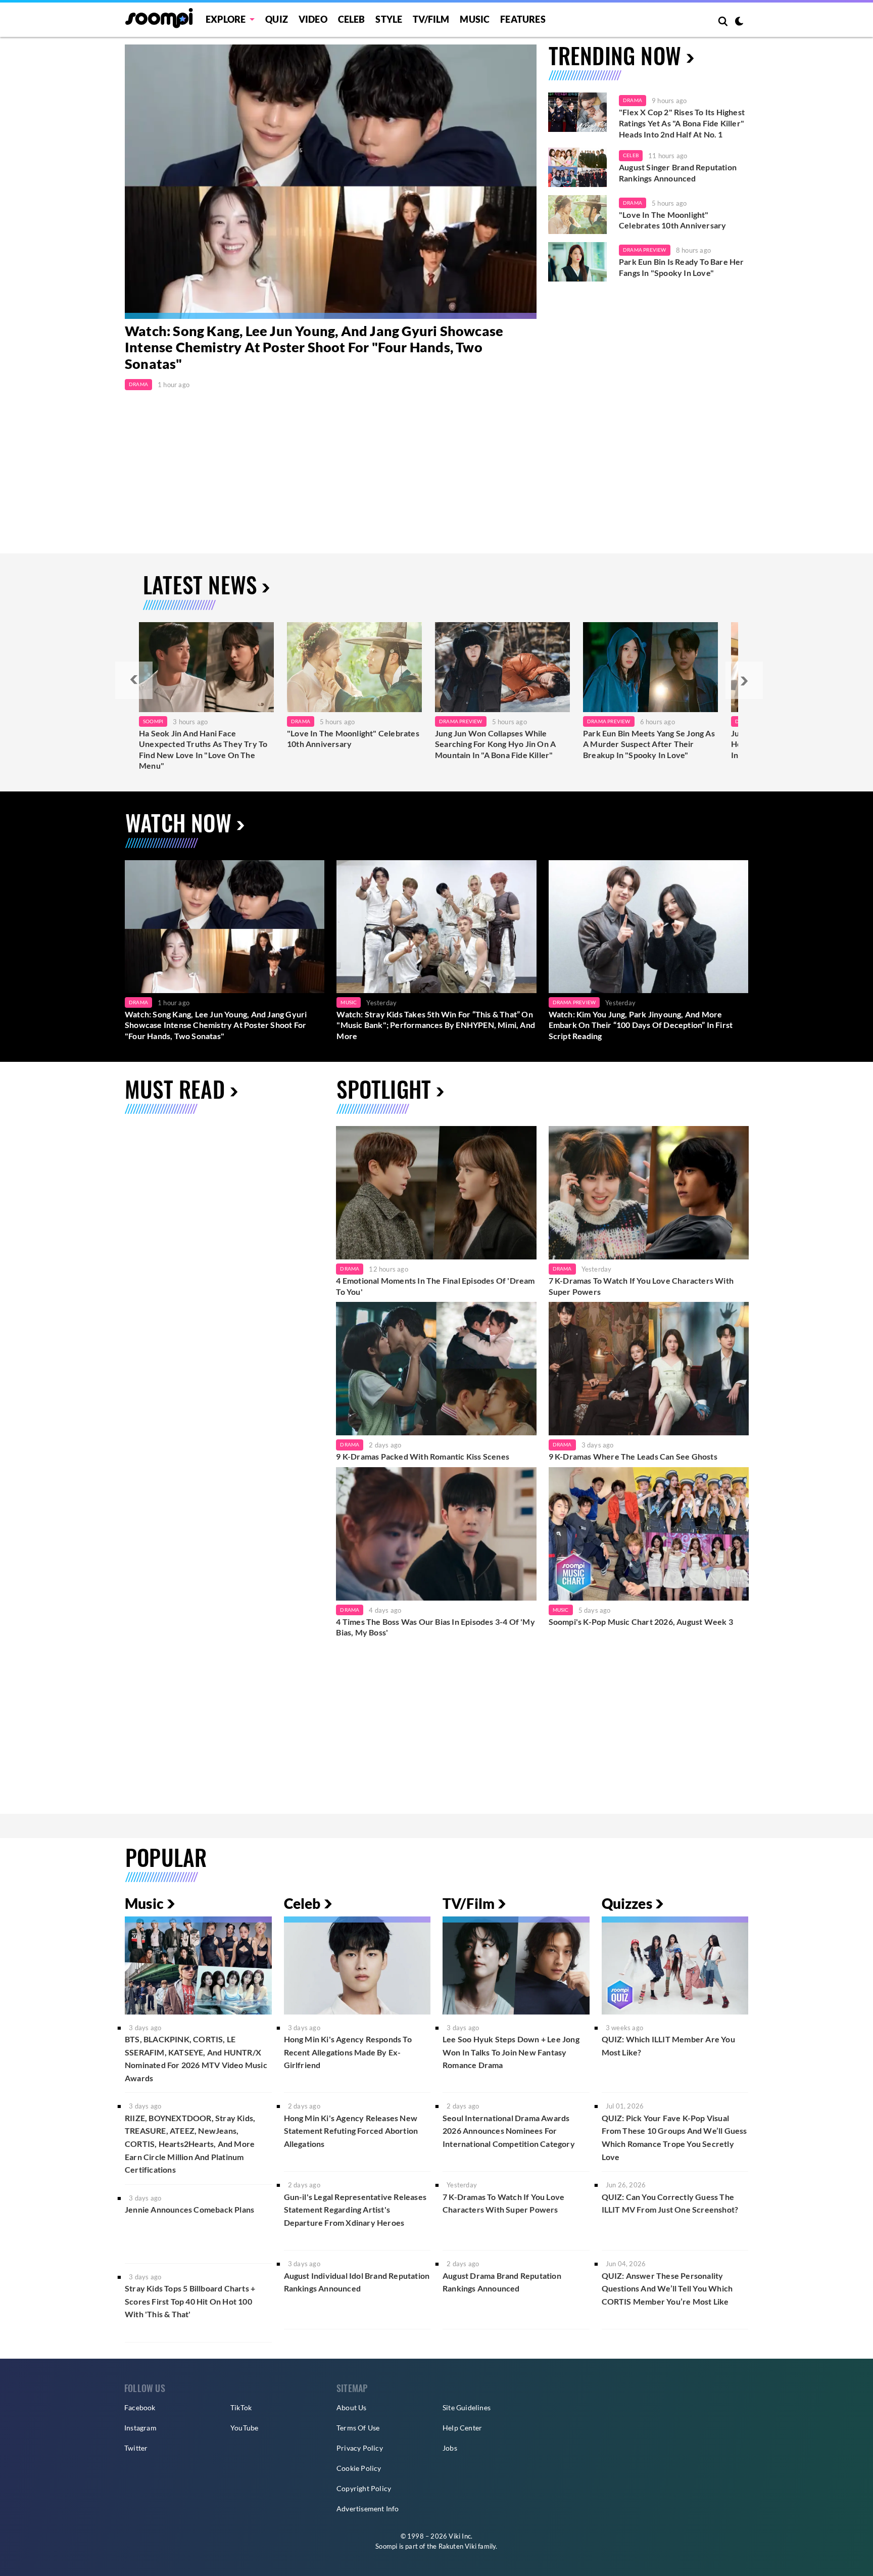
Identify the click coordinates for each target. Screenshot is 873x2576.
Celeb (352, 19)
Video (313, 19)
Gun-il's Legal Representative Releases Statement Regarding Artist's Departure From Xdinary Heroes (355, 2210)
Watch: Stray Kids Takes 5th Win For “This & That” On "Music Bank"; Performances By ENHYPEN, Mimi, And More (436, 1025)
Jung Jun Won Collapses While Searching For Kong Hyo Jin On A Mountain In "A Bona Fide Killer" (495, 744)
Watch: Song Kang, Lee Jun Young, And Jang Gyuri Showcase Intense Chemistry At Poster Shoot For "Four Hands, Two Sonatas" (314, 347)
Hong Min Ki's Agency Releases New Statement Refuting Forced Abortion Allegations (351, 2131)
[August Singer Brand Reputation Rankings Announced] (577, 167)
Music (475, 19)
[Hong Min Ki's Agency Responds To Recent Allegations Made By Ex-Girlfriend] (357, 1965)
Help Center (462, 2428)
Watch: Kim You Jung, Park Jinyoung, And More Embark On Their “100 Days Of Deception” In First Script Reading (641, 1025)
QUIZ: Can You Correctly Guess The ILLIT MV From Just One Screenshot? (670, 2203)
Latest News (200, 584)
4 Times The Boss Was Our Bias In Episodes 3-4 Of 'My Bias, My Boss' (435, 1627)
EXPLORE (226, 19)
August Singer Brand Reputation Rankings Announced (678, 173)
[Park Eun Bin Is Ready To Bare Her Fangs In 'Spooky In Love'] (577, 262)
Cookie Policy (359, 2468)
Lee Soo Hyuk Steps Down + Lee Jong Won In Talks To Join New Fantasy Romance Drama (511, 2052)
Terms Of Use (358, 2428)
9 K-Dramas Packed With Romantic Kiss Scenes (423, 1456)
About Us (352, 2407)
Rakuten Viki (457, 2546)
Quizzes (627, 1903)
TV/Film (469, 1903)
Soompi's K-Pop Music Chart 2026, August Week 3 (641, 1622)
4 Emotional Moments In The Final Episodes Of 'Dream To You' (435, 1286)
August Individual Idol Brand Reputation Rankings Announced (357, 2282)
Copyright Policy (364, 2488)
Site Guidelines (467, 2407)
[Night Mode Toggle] (739, 22)
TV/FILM (431, 19)
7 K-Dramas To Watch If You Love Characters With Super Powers (641, 1286)
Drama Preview (645, 250)
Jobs (450, 2448)
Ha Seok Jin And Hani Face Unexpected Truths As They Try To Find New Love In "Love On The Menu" (203, 750)
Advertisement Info (368, 2509)
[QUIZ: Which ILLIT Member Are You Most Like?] (675, 1965)
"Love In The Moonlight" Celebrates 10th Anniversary (672, 220)
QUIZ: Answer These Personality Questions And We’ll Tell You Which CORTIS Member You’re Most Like (667, 2288)
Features (523, 19)
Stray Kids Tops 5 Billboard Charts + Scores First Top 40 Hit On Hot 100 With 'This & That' (190, 2301)
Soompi (153, 721)
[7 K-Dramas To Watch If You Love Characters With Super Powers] (649, 1193)
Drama (138, 384)
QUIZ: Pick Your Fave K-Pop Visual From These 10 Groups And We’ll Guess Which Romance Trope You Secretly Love (674, 2137)
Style (389, 19)
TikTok (241, 2407)
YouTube (244, 2428)
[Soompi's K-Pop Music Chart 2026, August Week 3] (649, 1534)
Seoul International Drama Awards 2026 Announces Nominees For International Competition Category (509, 2131)
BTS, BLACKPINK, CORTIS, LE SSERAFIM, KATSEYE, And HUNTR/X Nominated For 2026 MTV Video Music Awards (196, 2058)
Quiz (277, 19)
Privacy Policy (360, 2448)
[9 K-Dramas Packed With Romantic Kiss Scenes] (436, 1369)
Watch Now (178, 823)
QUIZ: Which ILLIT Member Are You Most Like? (668, 2046)
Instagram (140, 2428)
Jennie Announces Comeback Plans (189, 2209)
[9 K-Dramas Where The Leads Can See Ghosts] (649, 1369)
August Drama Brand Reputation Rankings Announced (502, 2282)
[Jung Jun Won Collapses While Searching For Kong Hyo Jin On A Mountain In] (502, 667)
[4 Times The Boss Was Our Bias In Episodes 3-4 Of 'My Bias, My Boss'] (436, 1534)
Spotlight (384, 1089)
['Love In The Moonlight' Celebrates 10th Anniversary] (577, 215)
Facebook (140, 2407)
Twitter (136, 2448)
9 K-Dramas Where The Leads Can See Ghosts (633, 1456)
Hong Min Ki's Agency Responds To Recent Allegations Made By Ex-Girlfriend (348, 2052)
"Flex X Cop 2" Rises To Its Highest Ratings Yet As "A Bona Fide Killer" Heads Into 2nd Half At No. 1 (682, 123)
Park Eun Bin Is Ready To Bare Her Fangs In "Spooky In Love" (682, 267)
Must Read (175, 1089)
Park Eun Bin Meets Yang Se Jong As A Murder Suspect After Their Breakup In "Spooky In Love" (649, 744)
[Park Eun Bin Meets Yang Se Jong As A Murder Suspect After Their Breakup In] (650, 667)
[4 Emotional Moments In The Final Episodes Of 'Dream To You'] (436, 1193)
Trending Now (615, 55)
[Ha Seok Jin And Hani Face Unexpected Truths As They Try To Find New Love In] (206, 667)
